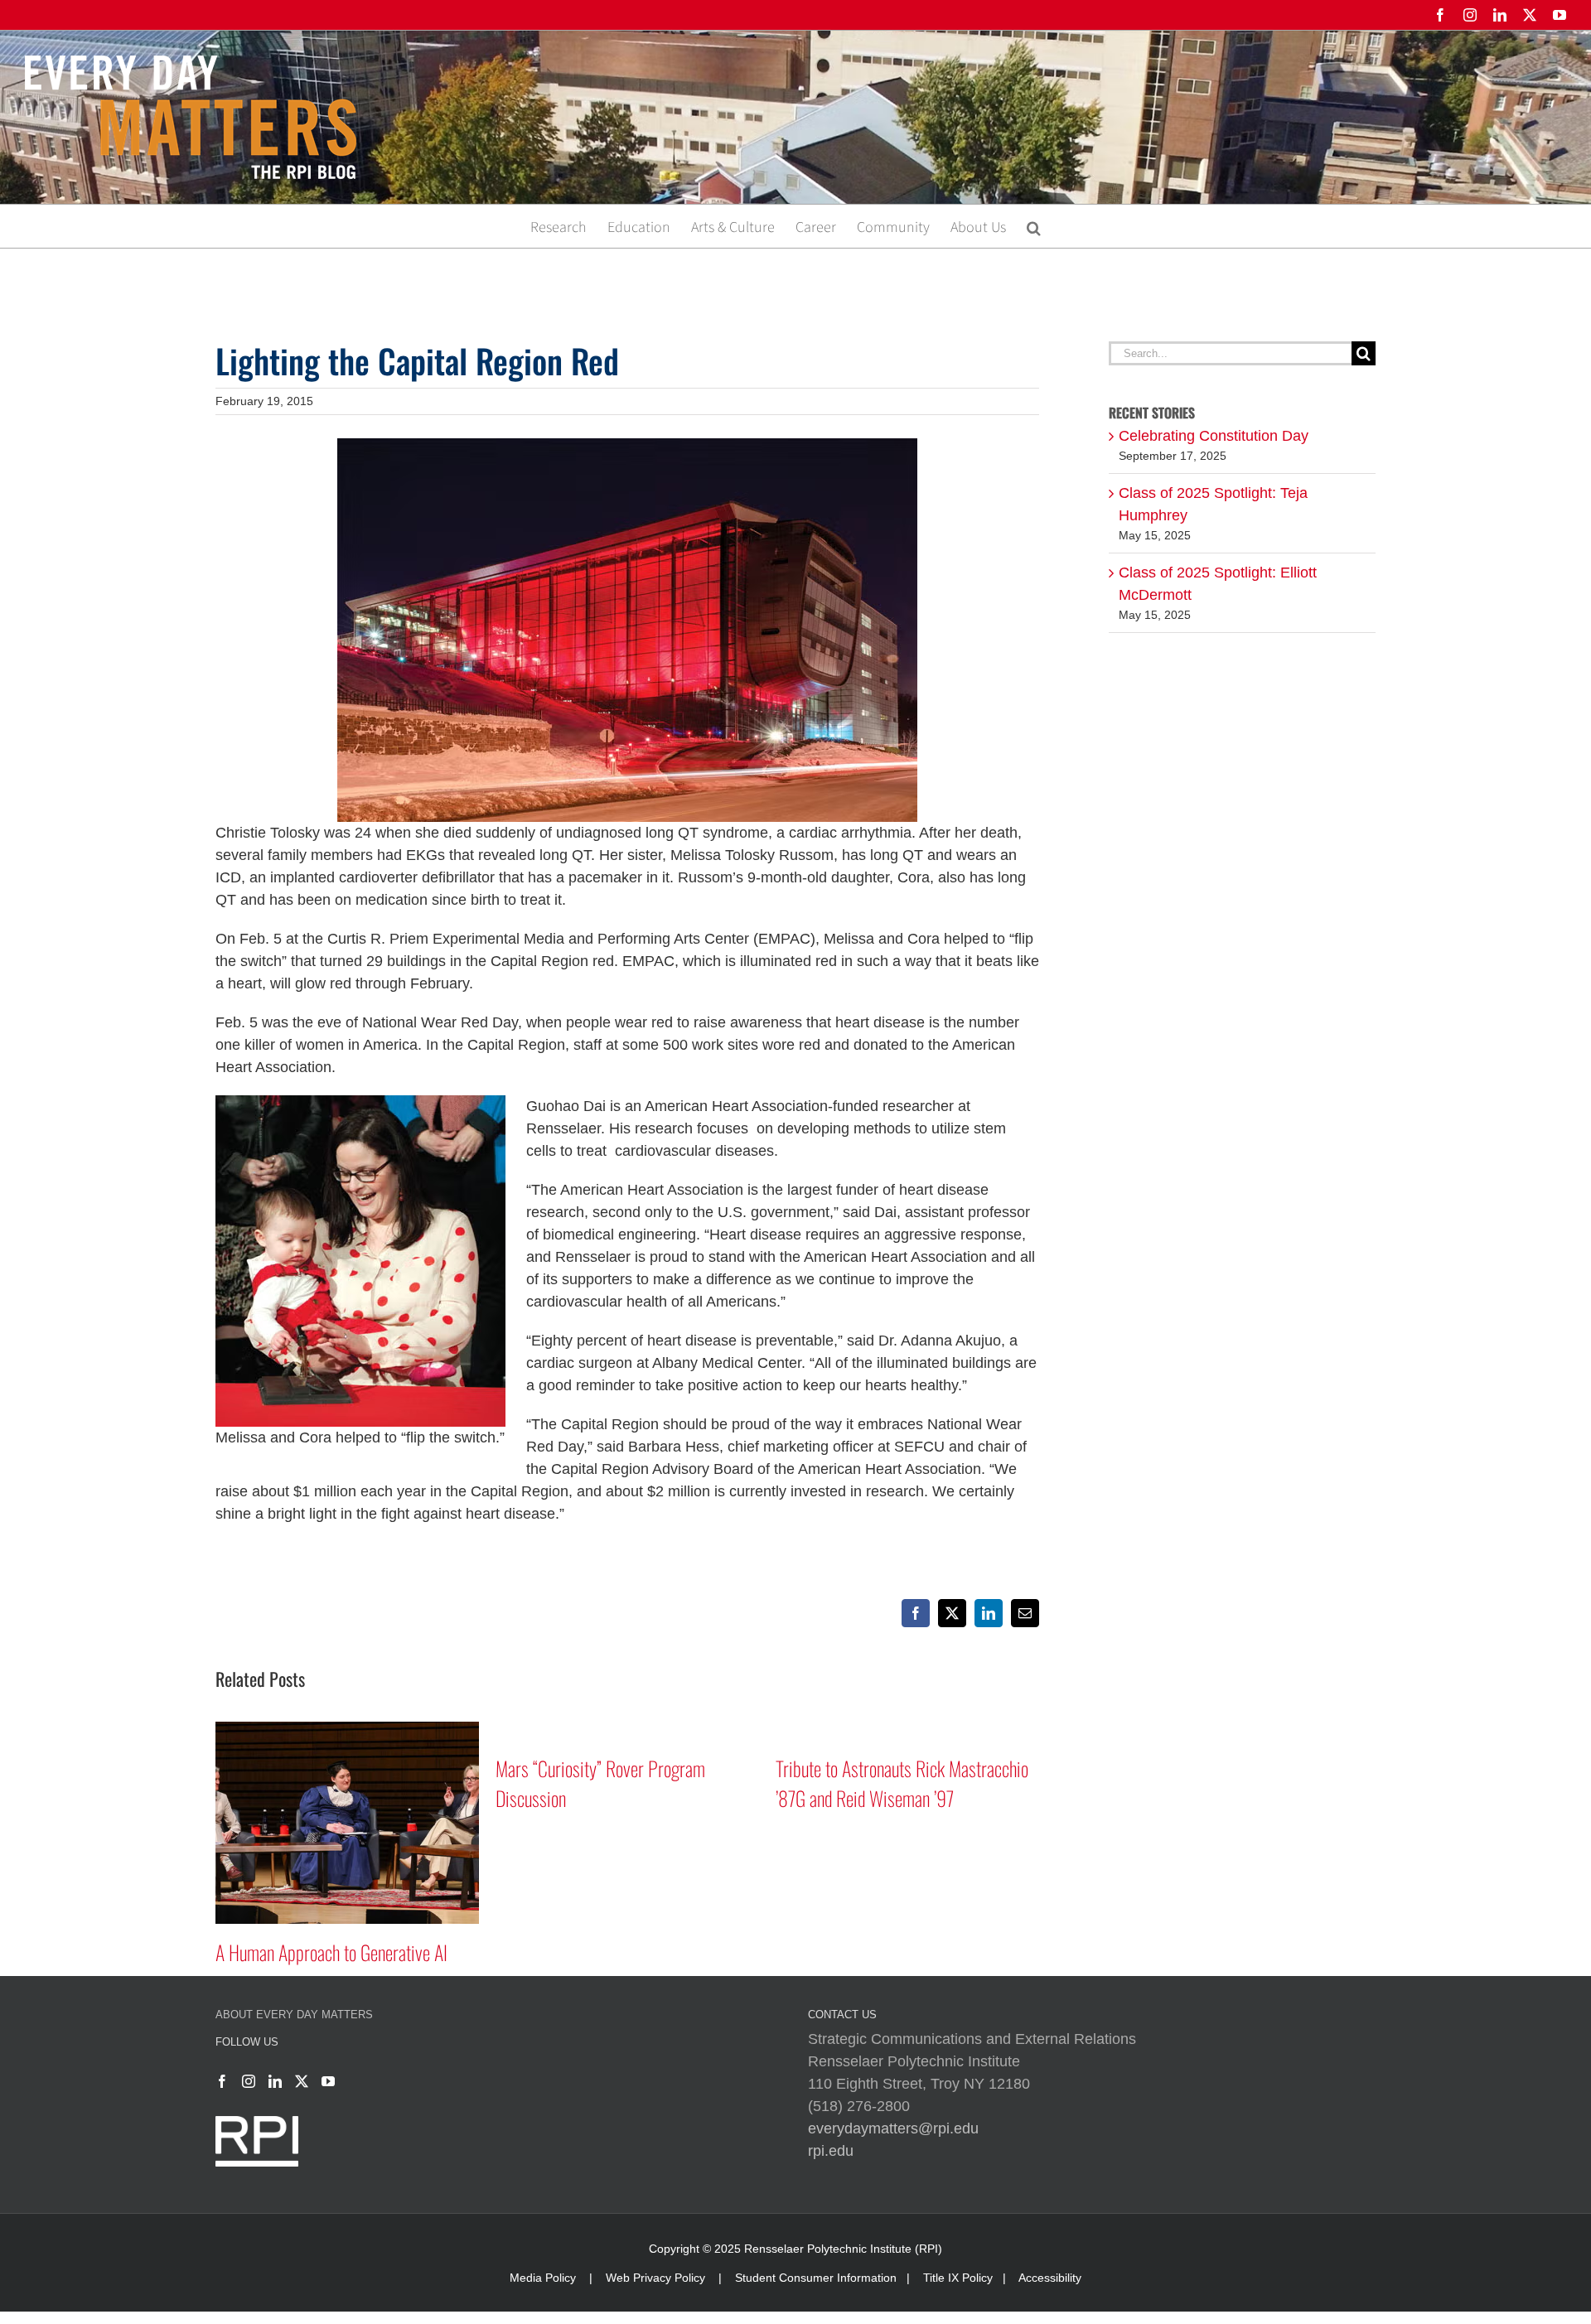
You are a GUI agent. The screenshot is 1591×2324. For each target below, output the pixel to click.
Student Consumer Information (816, 2278)
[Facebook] (222, 2081)
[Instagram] (249, 2081)
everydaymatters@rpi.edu (893, 2128)
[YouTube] (328, 2081)
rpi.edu (831, 2151)
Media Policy (543, 2278)
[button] (1034, 226)
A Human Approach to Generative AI (892, 1952)
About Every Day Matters (294, 2015)
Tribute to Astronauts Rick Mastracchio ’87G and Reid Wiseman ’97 (622, 1783)
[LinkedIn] (275, 2081)
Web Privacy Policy (655, 2278)
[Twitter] (302, 2081)
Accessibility (1050, 2278)
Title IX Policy (958, 2278)
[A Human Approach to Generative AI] (907, 1730)
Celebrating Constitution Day (1214, 436)
